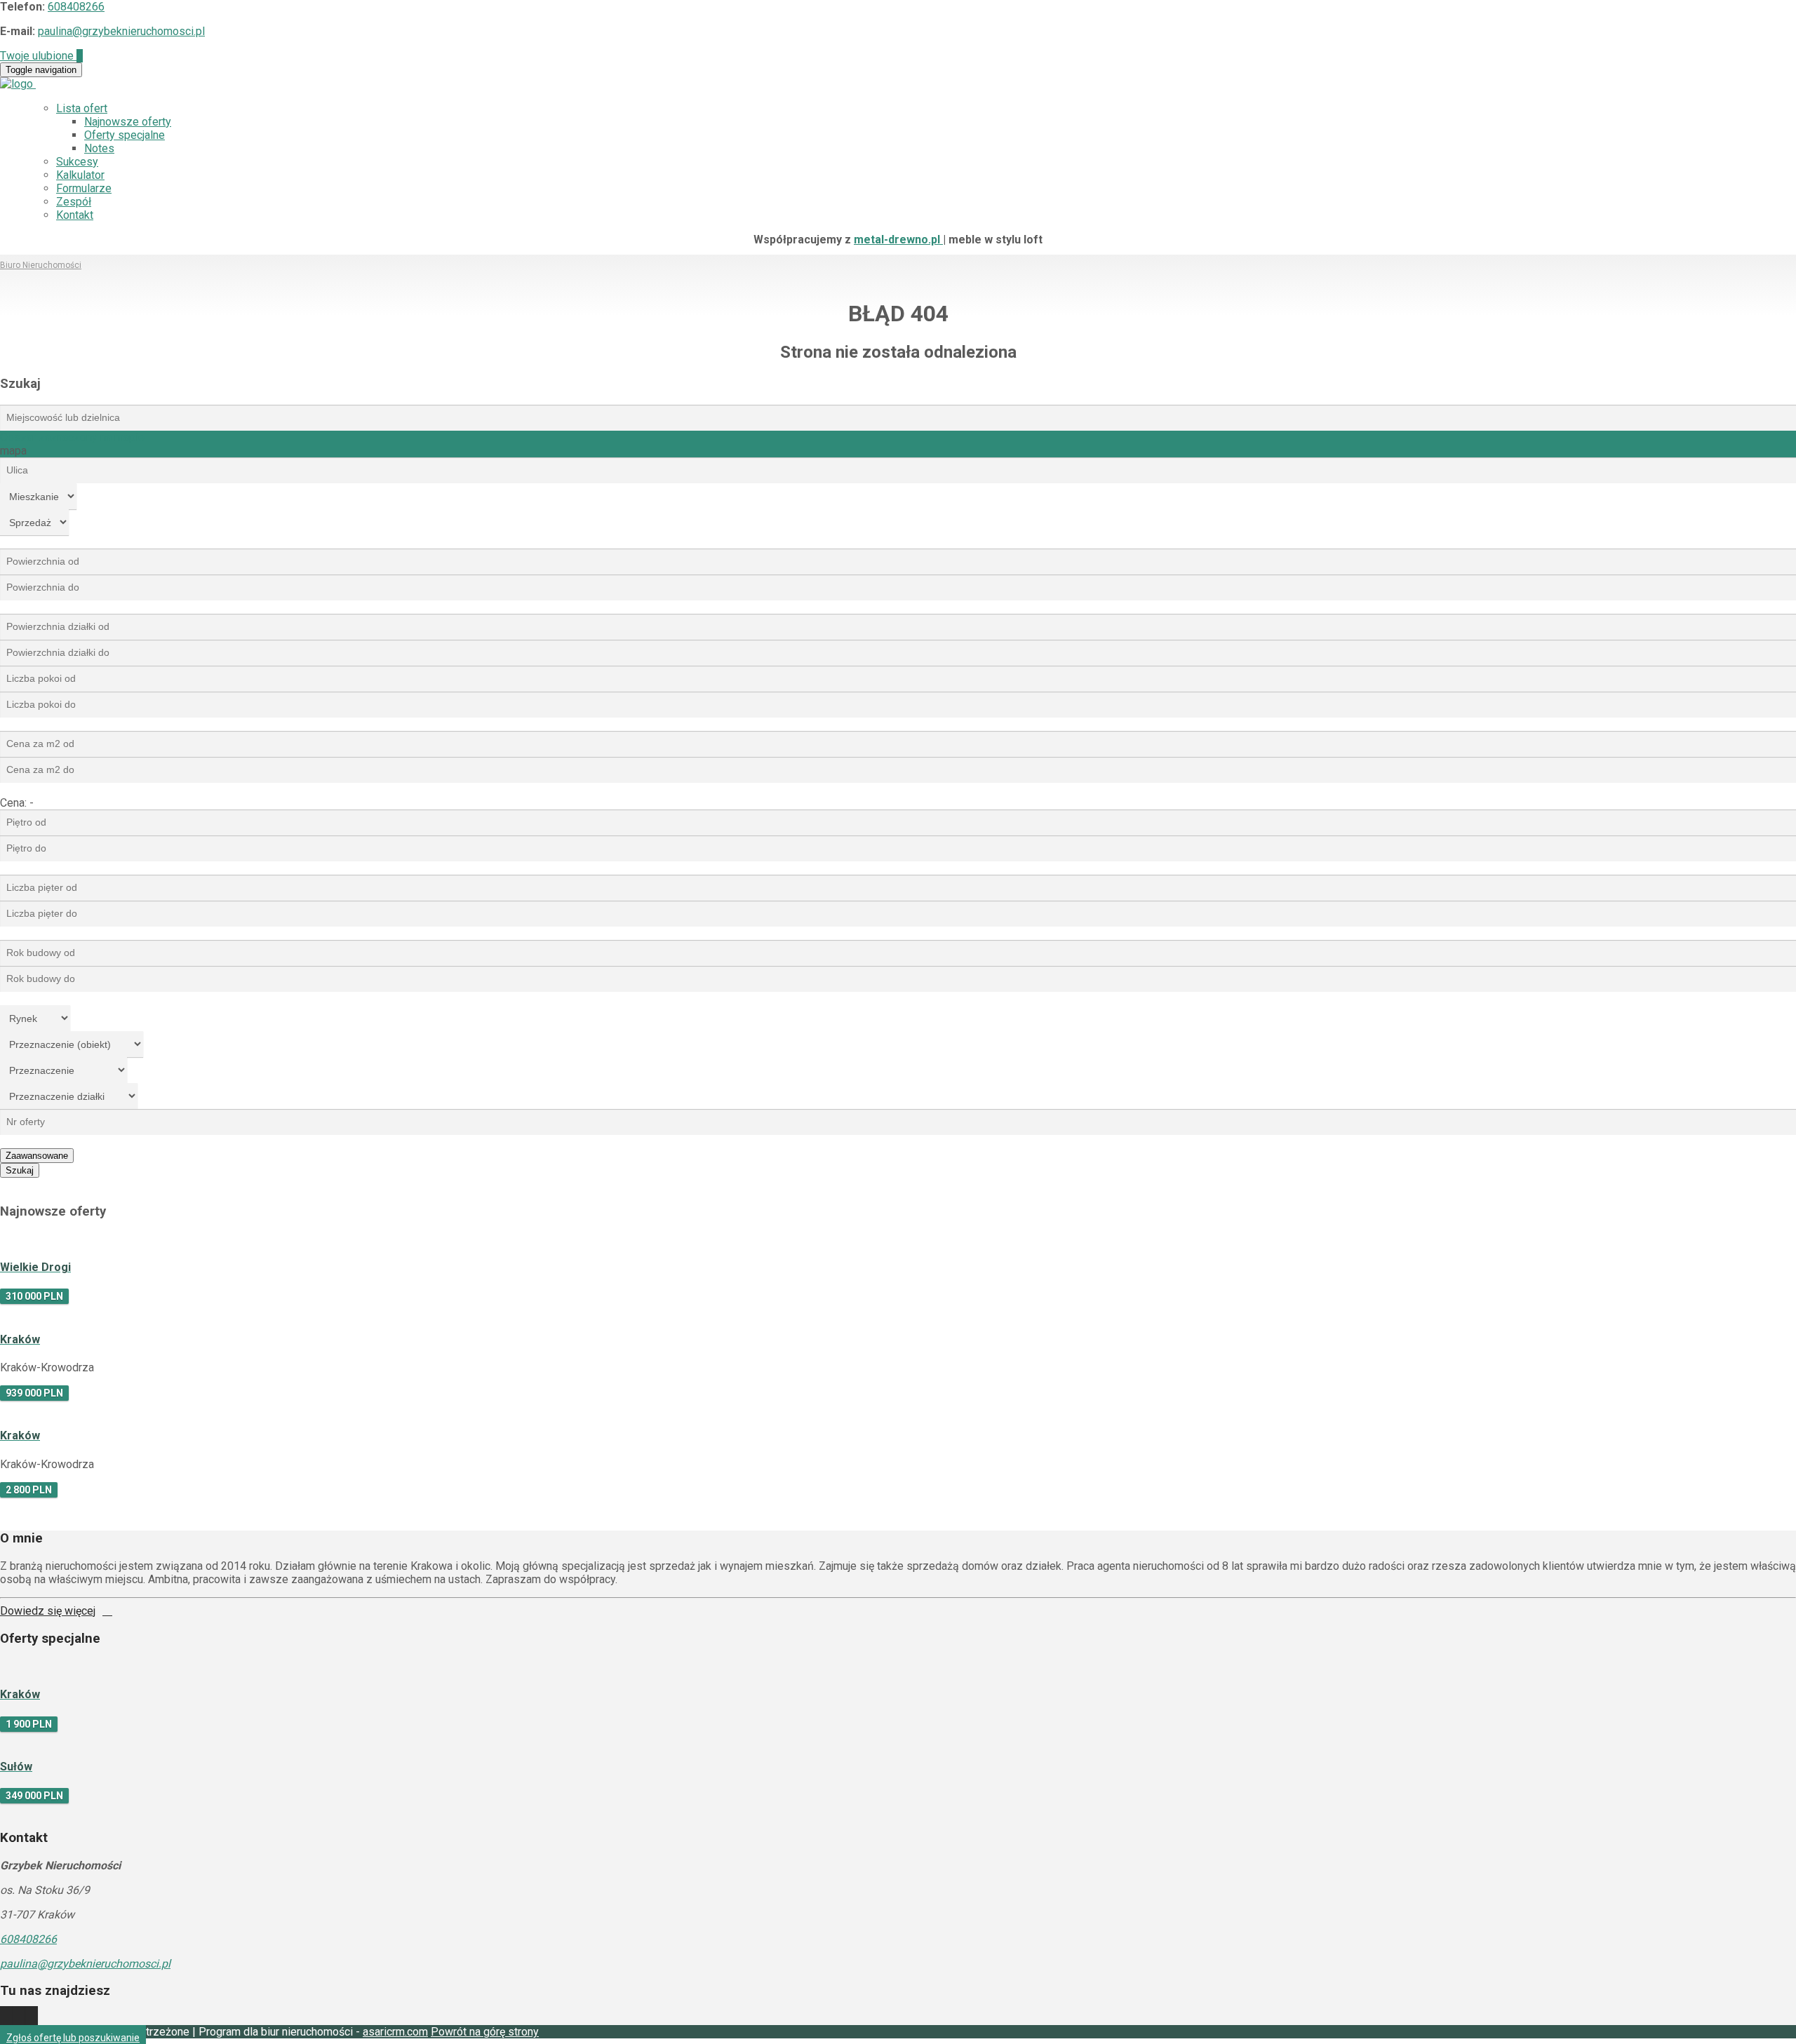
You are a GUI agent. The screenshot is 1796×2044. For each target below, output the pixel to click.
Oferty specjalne (125, 135)
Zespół (74, 202)
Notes (99, 148)
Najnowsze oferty (128, 122)
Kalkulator (80, 175)
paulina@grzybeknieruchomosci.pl (121, 31)
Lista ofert (82, 108)
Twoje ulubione (41, 56)
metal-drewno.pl (898, 240)
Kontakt (75, 215)
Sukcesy (77, 162)
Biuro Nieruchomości (41, 265)
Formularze (84, 188)
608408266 (76, 7)
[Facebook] (19, 2018)
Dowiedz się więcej (48, 1611)
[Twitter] (6, 2018)
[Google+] (32, 2018)
